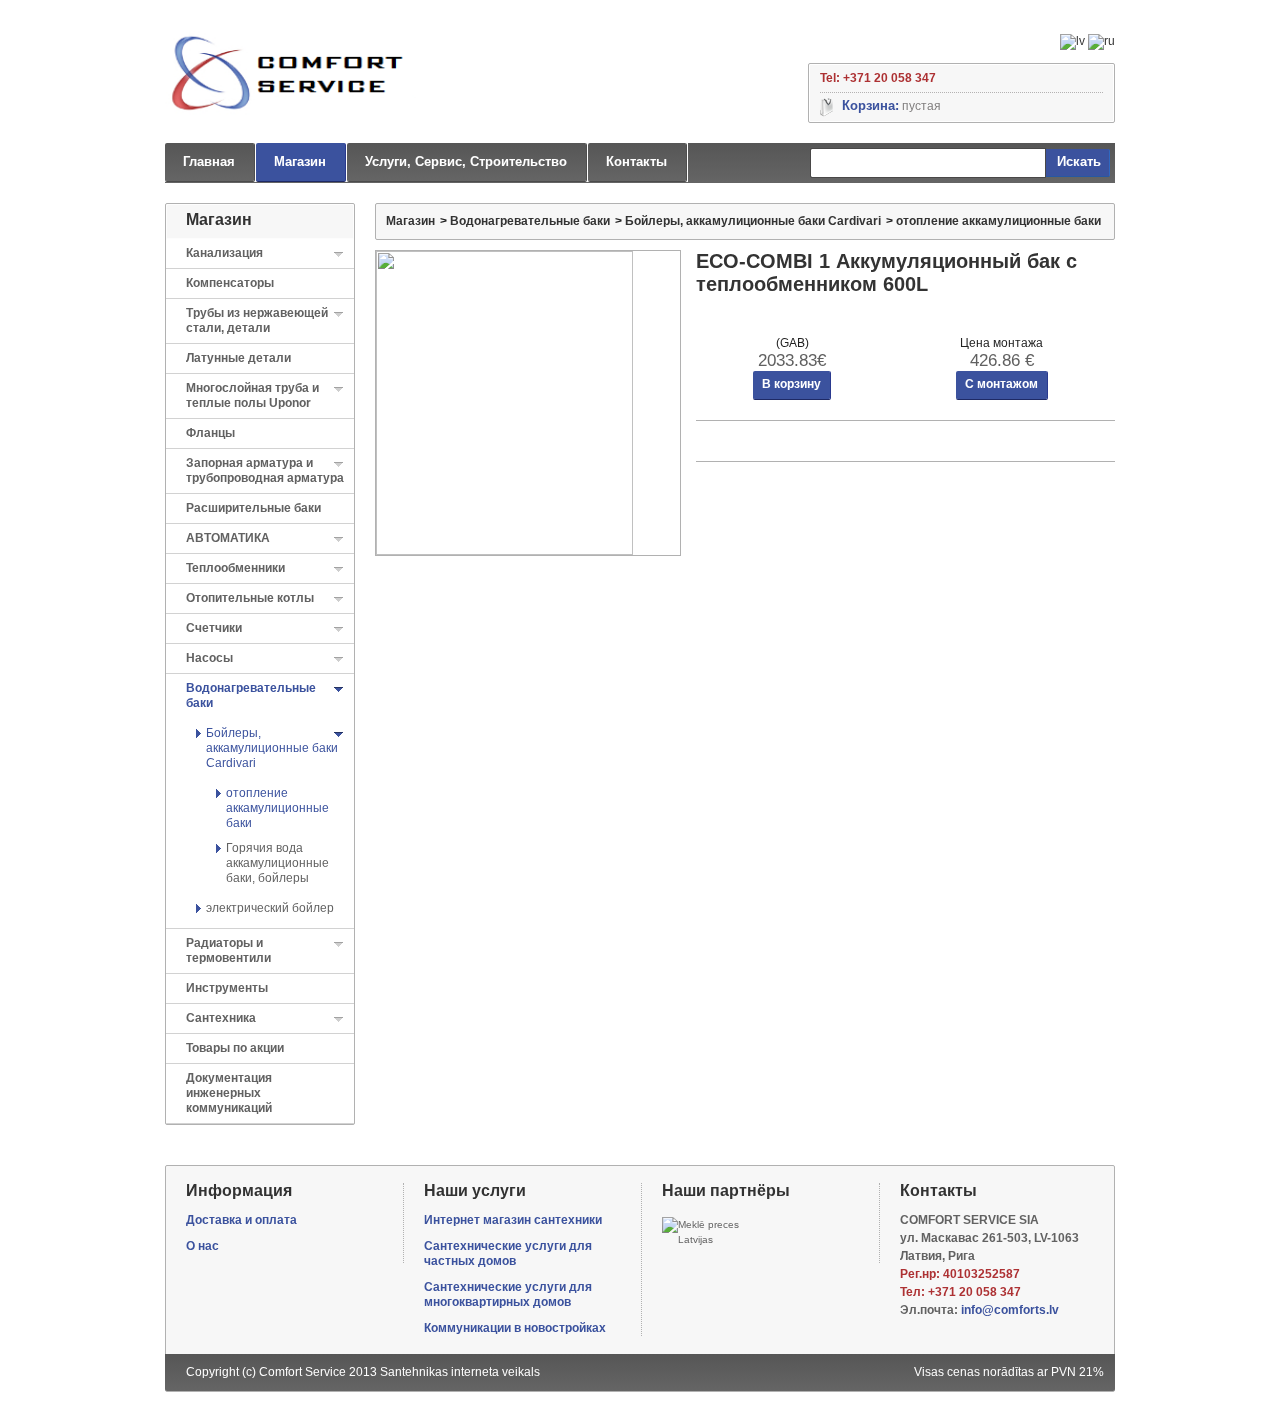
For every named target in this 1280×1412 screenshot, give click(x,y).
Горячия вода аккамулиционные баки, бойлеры (277, 863)
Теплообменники (235, 568)
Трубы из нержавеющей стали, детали (257, 320)
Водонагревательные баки (530, 221)
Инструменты (227, 988)
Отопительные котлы (250, 598)
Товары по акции (235, 1048)
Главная (209, 161)
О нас (202, 1246)
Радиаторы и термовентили (228, 950)
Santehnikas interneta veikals (460, 1372)
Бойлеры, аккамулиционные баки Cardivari (272, 748)
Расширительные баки (253, 508)
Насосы (209, 658)
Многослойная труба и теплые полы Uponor (252, 395)
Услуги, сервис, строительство (466, 161)
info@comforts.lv (1010, 1310)
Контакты (636, 161)
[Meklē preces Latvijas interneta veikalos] (706, 1232)
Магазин (300, 161)
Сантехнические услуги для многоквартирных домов (508, 1294)
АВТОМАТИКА (228, 538)
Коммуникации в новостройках (515, 1328)
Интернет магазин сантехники (513, 1220)
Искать (1079, 161)
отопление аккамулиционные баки (277, 808)
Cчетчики (214, 628)
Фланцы (210, 433)
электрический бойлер (270, 908)
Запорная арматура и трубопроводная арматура (265, 470)
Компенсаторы (230, 283)
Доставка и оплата (241, 1220)
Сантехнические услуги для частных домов (508, 1253)
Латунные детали (238, 358)
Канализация (224, 253)
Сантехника (221, 1018)
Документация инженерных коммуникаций (229, 1093)
